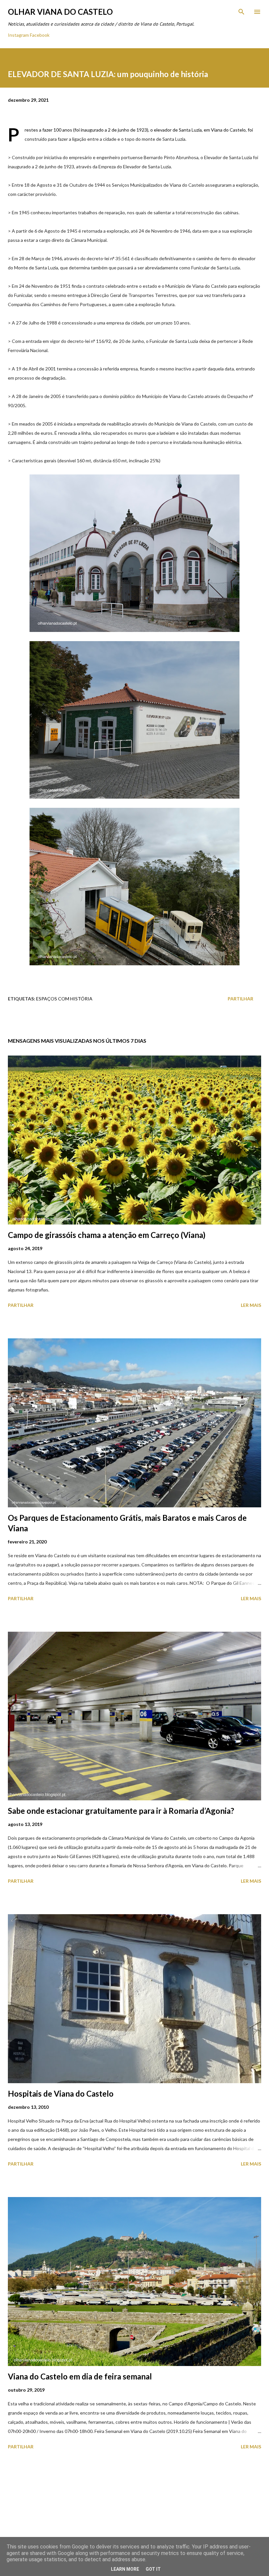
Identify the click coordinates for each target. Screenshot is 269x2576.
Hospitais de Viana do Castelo (61, 2094)
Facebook (40, 35)
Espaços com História (64, 999)
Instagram (18, 35)
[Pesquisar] (241, 12)
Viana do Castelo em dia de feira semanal (80, 2376)
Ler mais (251, 1305)
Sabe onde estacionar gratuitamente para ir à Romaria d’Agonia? (121, 1811)
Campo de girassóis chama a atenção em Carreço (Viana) (107, 1235)
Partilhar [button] (240, 999)
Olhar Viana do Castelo (60, 12)
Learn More (125, 2569)
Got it (153, 2569)
